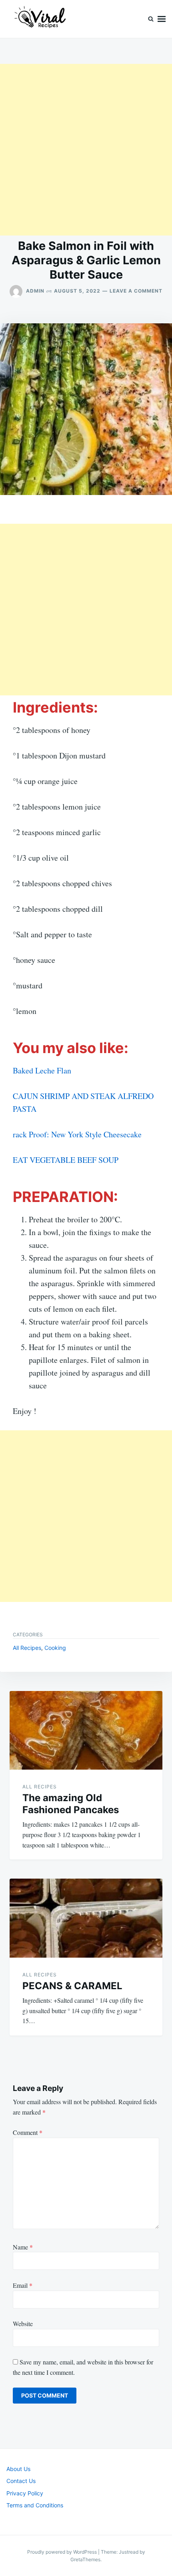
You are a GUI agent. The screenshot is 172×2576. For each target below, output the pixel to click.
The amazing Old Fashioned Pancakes (71, 1804)
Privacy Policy (25, 2493)
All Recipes (27, 1648)
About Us (18, 2469)
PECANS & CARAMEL (72, 1986)
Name (23, 2247)
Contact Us (21, 2481)
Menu (162, 19)
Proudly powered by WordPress (63, 2552)
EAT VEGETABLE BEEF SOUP (66, 1160)
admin (35, 291)
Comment (28, 2132)
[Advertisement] (86, 150)
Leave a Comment (136, 291)
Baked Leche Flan (42, 1070)
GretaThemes (85, 2559)
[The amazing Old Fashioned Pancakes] (86, 1731)
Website (23, 2324)
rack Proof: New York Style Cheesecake (77, 1134)
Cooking (55, 1648)
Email (23, 2285)
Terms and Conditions (35, 2505)
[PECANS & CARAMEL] (86, 1918)
